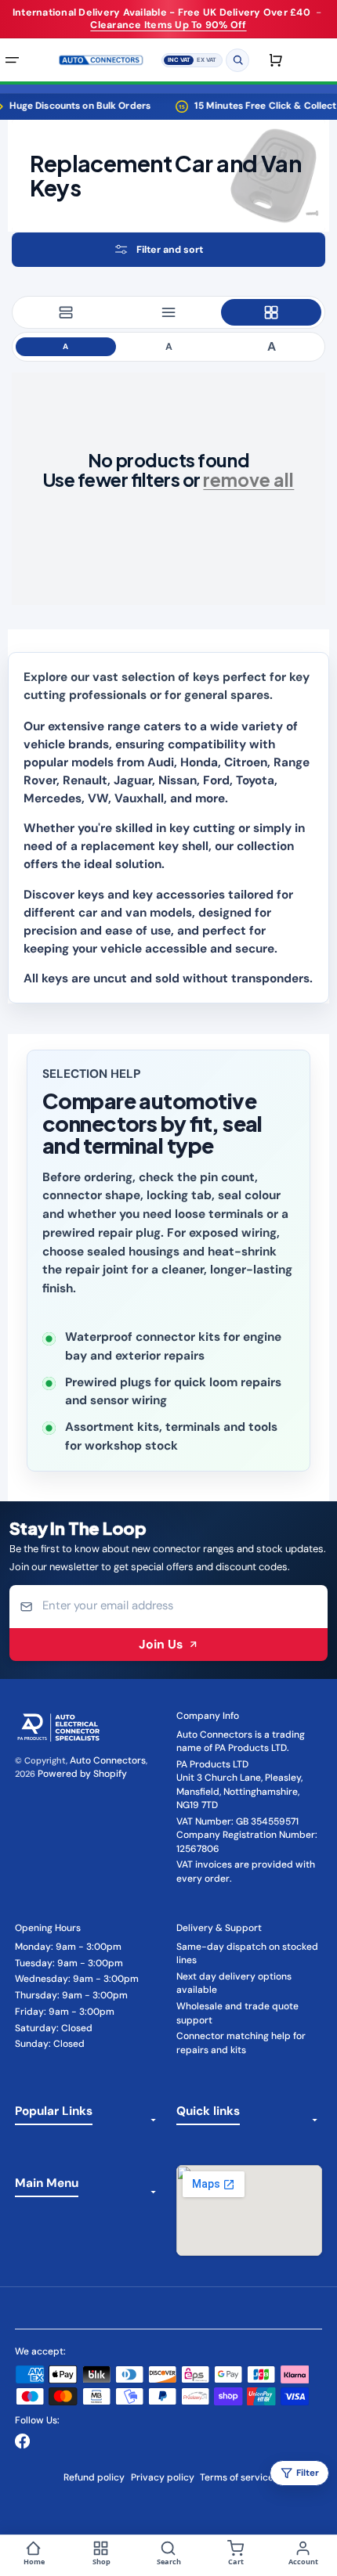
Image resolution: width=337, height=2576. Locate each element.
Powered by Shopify (82, 1774)
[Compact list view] (168, 312)
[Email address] (169, 1606)
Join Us (161, 1644)
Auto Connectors (108, 1760)
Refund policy (94, 2477)
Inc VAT (179, 59)
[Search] (237, 59)
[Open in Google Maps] (249, 2210)
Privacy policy (163, 2477)
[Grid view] (271, 312)
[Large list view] (66, 312)
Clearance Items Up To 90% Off (168, 25)
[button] (168, 249)
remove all (248, 479)
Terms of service (237, 2477)
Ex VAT (207, 59)
